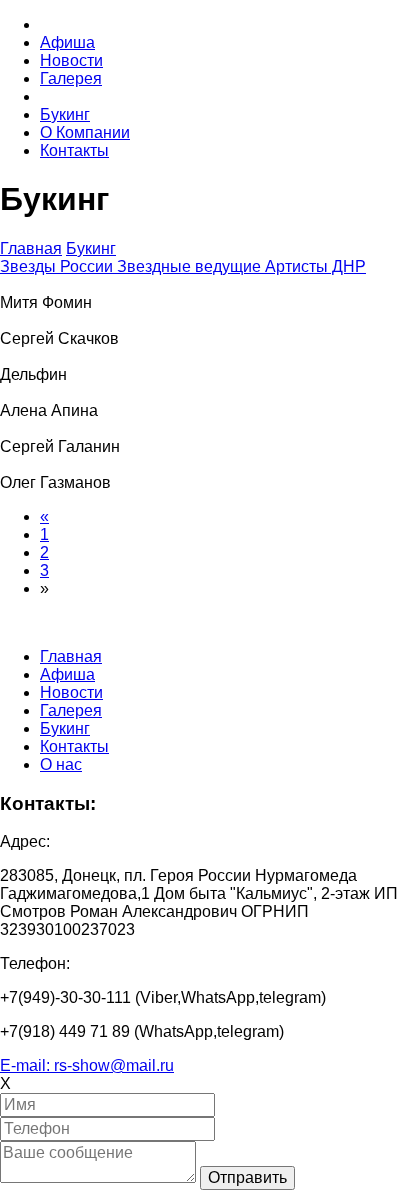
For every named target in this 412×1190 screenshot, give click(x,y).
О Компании (85, 132)
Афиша (67, 42)
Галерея (71, 78)
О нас (61, 764)
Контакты (74, 150)
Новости (71, 60)
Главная (31, 248)
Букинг (65, 114)
